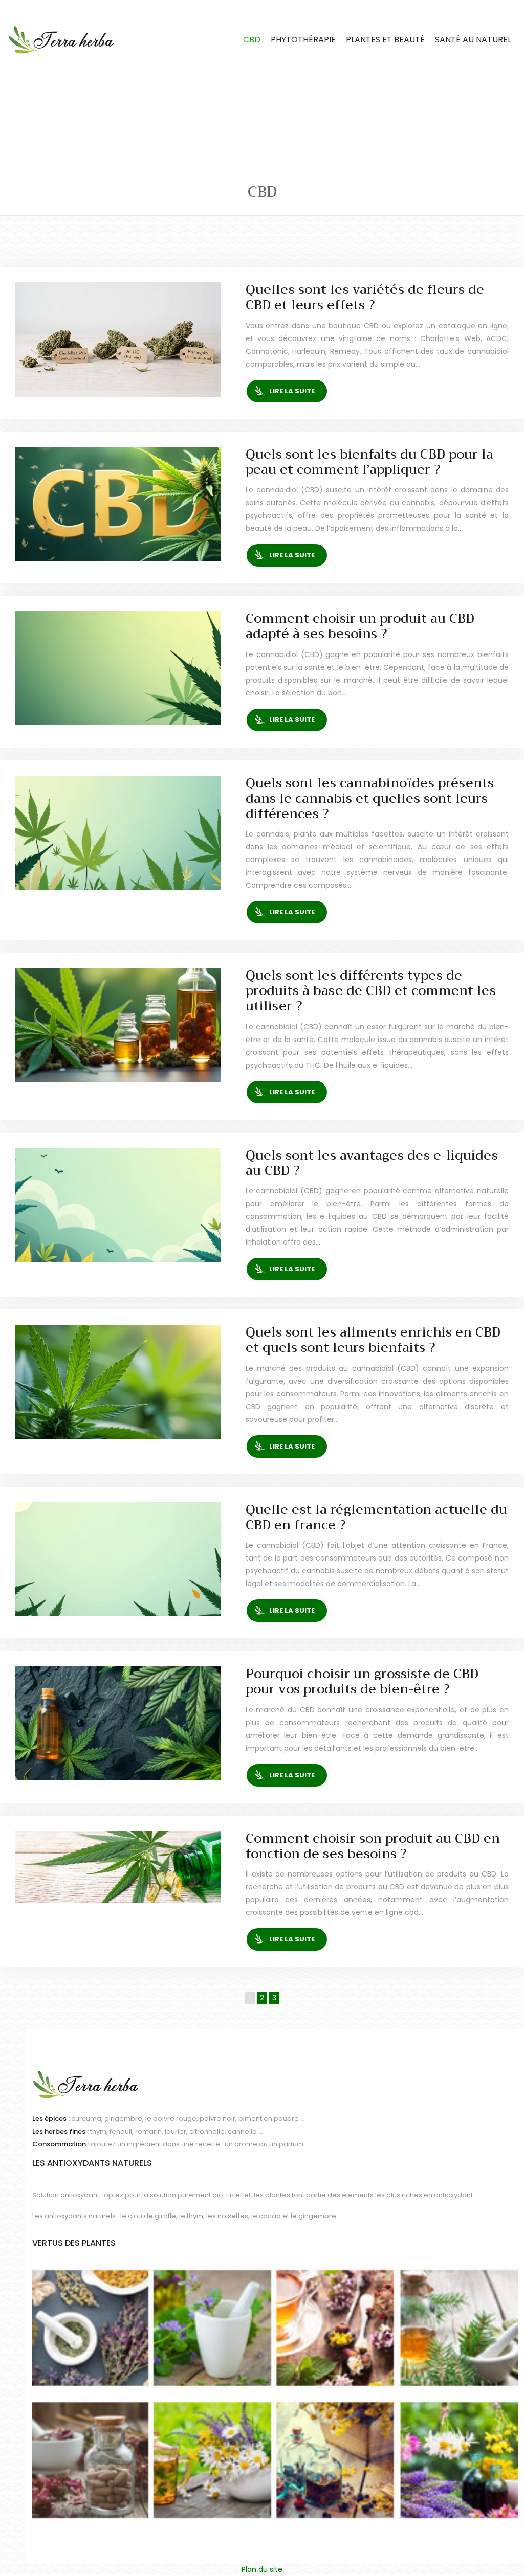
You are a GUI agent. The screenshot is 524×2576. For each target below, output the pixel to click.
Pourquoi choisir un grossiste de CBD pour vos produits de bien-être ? (362, 1681)
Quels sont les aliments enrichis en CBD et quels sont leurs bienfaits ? (373, 1340)
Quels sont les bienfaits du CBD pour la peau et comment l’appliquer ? (369, 462)
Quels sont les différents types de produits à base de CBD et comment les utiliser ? (371, 991)
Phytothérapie (303, 40)
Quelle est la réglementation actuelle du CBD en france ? (376, 1517)
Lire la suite (292, 391)
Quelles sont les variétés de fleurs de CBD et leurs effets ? (365, 297)
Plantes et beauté (385, 40)
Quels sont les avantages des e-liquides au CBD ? (372, 1163)
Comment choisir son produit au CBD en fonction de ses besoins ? (373, 1846)
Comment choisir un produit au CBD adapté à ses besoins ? (360, 626)
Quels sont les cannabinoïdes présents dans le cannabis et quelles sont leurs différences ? (370, 798)
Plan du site (262, 2569)
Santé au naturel (473, 40)
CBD (252, 40)
